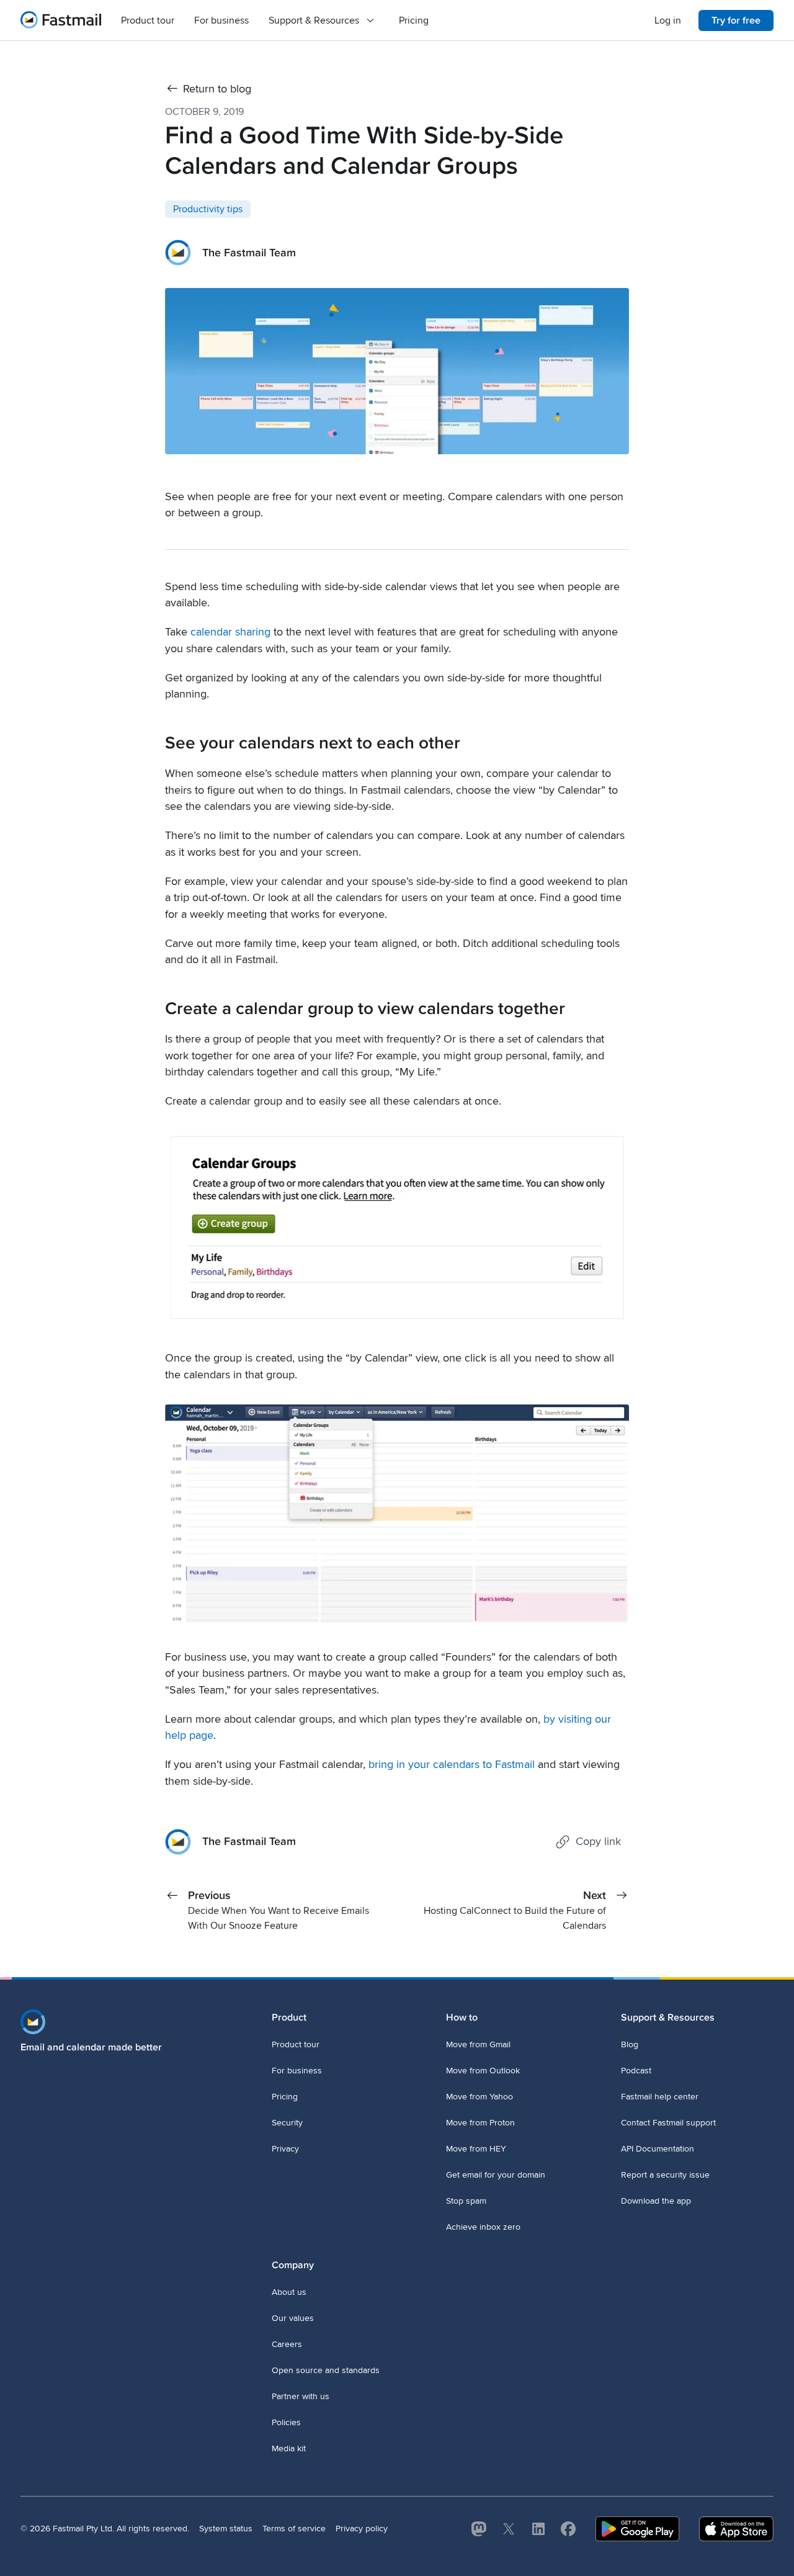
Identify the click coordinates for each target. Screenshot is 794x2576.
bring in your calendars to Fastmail (452, 1765)
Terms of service (294, 2529)
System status (226, 2529)
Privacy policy (362, 2529)
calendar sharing (230, 632)
